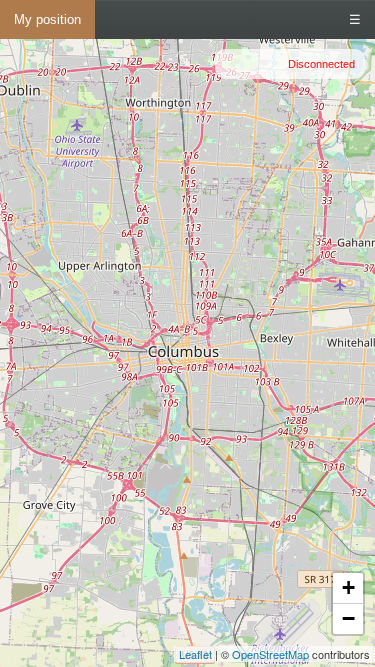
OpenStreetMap (270, 654)
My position (47, 19)
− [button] (348, 618)
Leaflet (195, 654)
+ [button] (348, 587)
